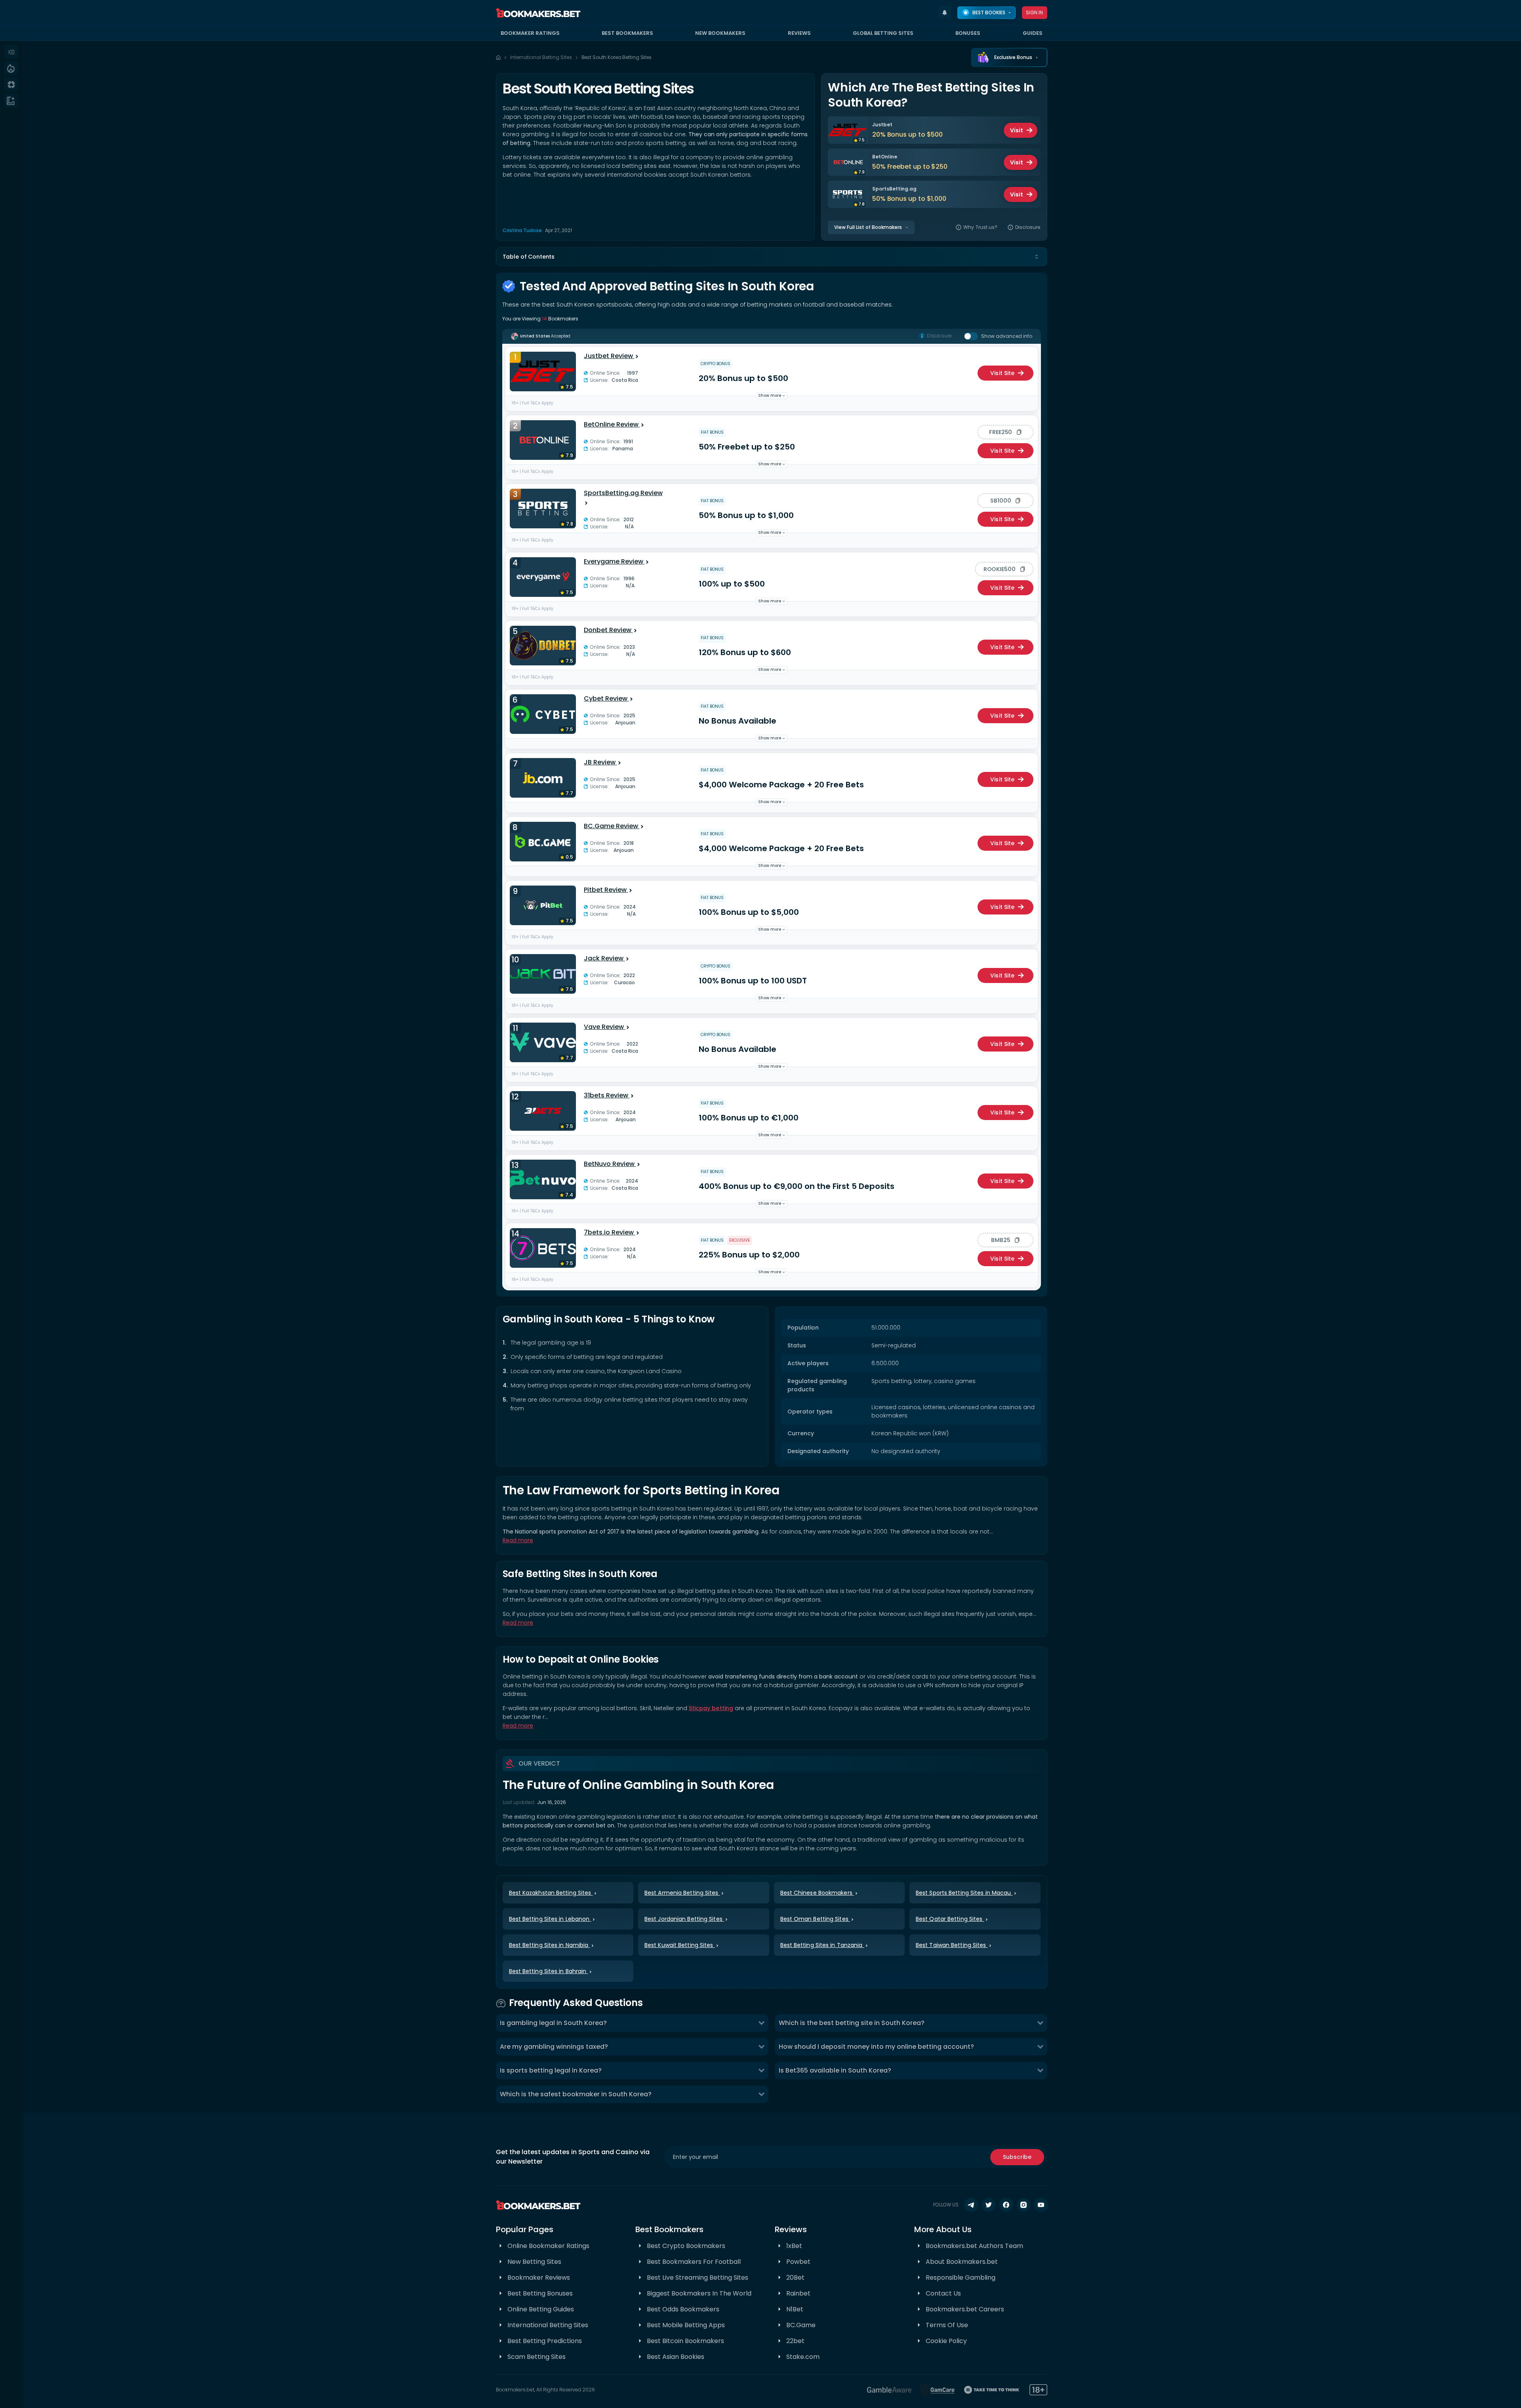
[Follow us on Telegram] (971, 2205)
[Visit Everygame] (543, 577)
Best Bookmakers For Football (694, 2262)
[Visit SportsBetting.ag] (543, 509)
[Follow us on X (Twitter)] (989, 2205)
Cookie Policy (946, 2341)
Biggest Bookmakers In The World (699, 2293)
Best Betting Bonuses (540, 2293)
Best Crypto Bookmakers (686, 2246)
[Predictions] (11, 68)
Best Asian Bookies (676, 2357)
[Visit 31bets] (543, 1111)
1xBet (794, 2246)
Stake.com (803, 2357)
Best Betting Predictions (545, 2341)
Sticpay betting (711, 1708)
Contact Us (943, 2293)
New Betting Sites (534, 2262)
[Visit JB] (543, 778)
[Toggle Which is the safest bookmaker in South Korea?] (761, 2094)
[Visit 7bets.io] (543, 1248)
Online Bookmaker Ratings (548, 2246)
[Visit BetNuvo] (543, 1179)
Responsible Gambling (961, 2278)
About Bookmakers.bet (962, 2262)
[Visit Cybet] (543, 714)
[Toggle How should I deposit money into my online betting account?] (1040, 2047)
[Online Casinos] (11, 84)
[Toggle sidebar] (11, 52)
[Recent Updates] (945, 13)
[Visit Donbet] (543, 646)
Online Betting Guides (541, 2309)
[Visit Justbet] (543, 371)
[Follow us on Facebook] (1006, 2205)
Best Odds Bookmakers (683, 2309)
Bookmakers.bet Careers (965, 2309)
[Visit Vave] (543, 1042)
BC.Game (801, 2325)
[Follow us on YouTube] (1041, 2205)
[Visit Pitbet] (543, 905)
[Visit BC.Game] (543, 842)
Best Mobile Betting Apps (686, 2325)
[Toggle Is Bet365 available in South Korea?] (1040, 2071)
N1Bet (795, 2309)
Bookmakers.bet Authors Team (974, 2246)
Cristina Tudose (522, 230)
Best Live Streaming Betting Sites (698, 2278)
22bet (795, 2341)
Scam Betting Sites (537, 2357)
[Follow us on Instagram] (1024, 2205)
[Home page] (498, 57)
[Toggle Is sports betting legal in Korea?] (761, 2071)
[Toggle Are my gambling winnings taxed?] (761, 2047)
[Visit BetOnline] (543, 440)
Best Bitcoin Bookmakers (685, 2341)
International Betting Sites (541, 57)
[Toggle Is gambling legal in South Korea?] (761, 2023)
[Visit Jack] (543, 974)
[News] (11, 101)
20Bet (795, 2278)
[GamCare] (938, 2390)
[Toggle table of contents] (1037, 257)
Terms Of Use (947, 2325)
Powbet (798, 2262)
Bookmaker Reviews (539, 2278)
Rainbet (798, 2293)
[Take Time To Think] (992, 2390)
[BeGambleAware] (889, 2390)
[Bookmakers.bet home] (538, 13)
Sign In (1035, 12)
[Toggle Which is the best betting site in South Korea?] (1040, 2023)
